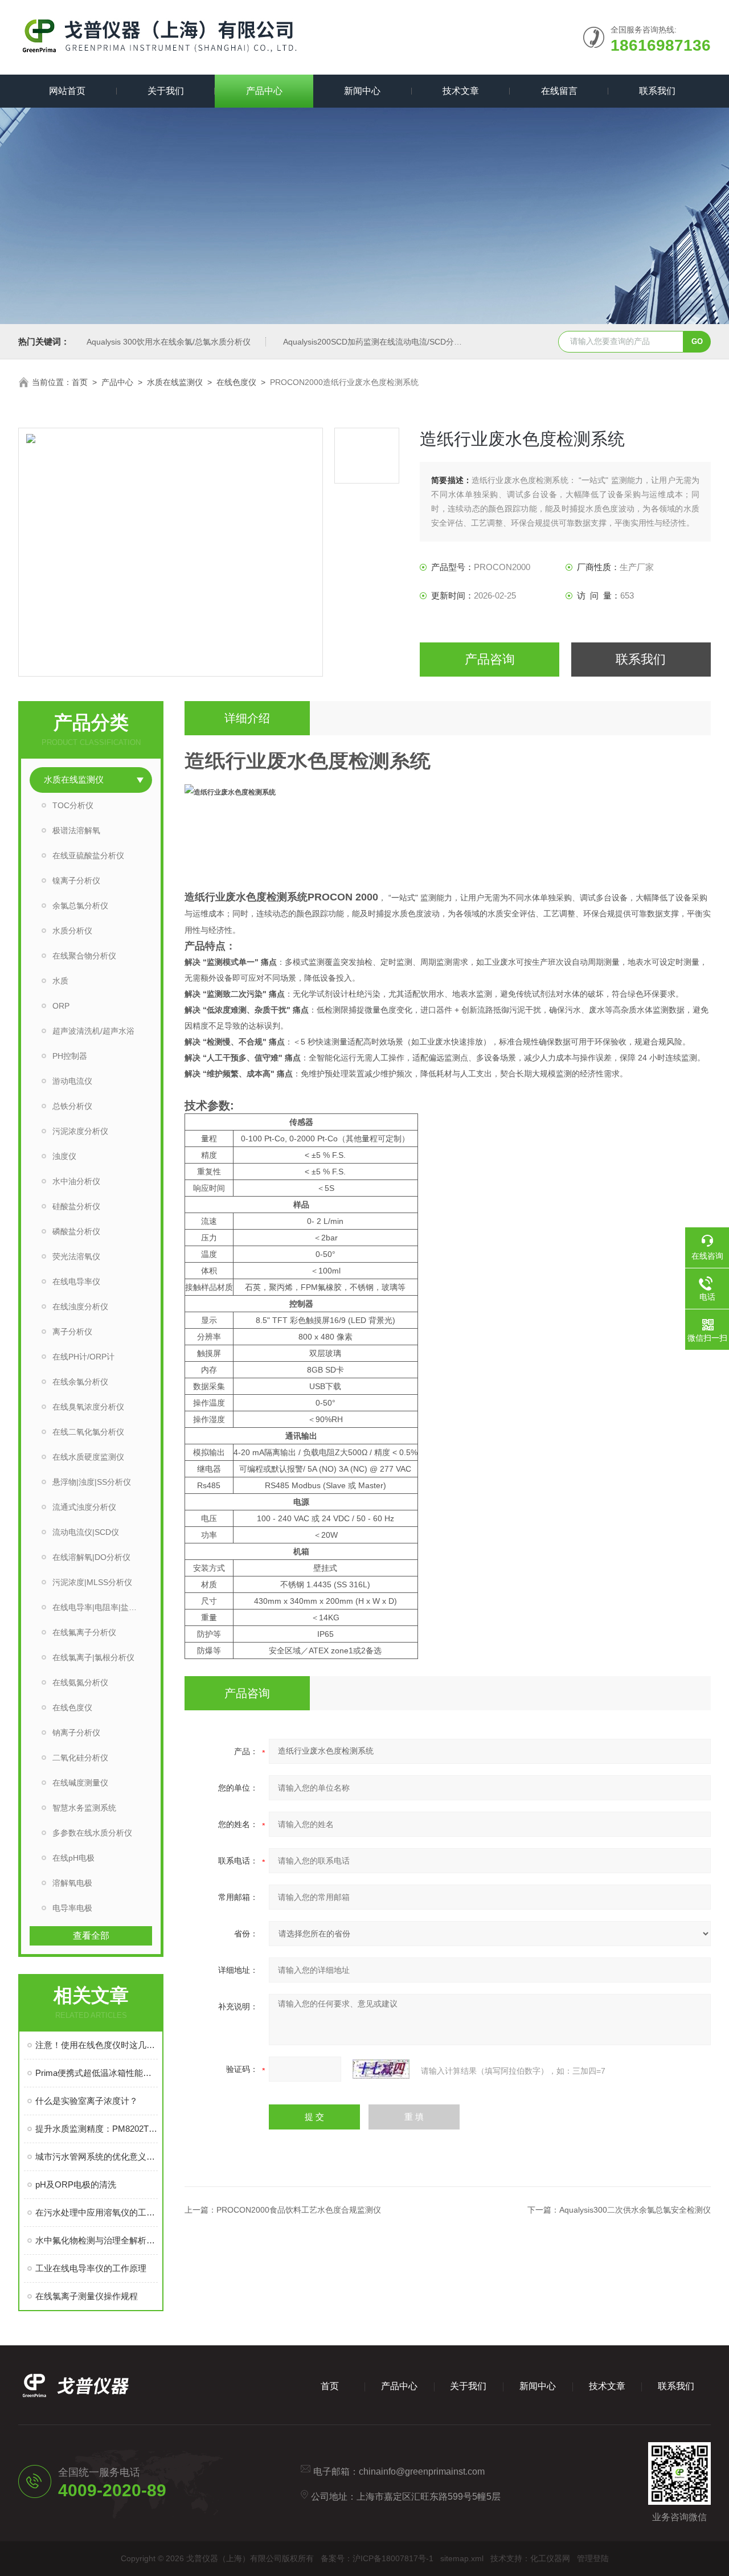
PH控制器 (70, 1056)
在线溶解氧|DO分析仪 (91, 1557)
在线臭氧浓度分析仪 (88, 1407)
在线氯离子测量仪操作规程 (87, 2296)
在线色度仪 (236, 382)
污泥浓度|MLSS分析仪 (92, 1582)
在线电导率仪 (76, 1281)
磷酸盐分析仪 (76, 1231)
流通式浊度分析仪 (84, 1507)
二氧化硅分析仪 (80, 1758)
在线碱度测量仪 (80, 1783)
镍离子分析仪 (76, 880)
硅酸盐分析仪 (76, 1206)
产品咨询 (490, 659)
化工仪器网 (550, 2558)
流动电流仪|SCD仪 (86, 1532)
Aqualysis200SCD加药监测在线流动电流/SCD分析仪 (376, 342)
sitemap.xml (462, 2558)
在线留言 (559, 91)
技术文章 (461, 91)
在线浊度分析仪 (80, 1307)
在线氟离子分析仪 (84, 1632)
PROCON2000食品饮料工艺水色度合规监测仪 (299, 2210)
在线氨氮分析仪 (80, 1682)
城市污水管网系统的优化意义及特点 (97, 2157)
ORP (61, 1006)
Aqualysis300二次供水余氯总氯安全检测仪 (635, 2210)
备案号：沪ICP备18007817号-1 (377, 2558)
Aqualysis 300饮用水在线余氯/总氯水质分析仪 (169, 342)
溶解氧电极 (72, 1883)
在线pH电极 (73, 1858)
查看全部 (91, 1936)
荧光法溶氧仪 (76, 1256)
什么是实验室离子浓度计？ (87, 2101)
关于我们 (166, 91)
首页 (80, 382)
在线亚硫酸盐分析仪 (88, 855)
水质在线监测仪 (175, 382)
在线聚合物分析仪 (84, 956)
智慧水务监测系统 (84, 1808)
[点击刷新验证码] (381, 2069)
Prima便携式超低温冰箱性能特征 (97, 2073)
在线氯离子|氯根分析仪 (93, 1657)
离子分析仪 (72, 1332)
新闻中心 (362, 91)
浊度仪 (64, 1156)
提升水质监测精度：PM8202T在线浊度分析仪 (97, 2129)
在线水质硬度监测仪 (88, 1457)
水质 (60, 981)
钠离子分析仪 (76, 1733)
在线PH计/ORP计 (83, 1357)
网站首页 (67, 91)
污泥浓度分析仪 (80, 1131)
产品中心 (264, 91)
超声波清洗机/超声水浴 (93, 1031)
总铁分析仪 (72, 1106)
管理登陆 (593, 2558)
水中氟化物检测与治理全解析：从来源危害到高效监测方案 (97, 2240)
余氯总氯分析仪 (80, 906)
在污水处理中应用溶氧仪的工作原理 (97, 2212)
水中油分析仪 (76, 1181)
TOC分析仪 (73, 805)
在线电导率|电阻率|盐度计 (99, 1607)
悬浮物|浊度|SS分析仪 (92, 1482)
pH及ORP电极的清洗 (76, 2184)
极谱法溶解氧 (76, 830)
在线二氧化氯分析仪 (88, 1432)
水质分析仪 (72, 931)
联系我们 (657, 91)
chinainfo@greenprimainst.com (422, 2471)
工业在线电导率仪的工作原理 (91, 2268)
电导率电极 (72, 1908)
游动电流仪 (72, 1081)
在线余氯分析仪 (80, 1382)
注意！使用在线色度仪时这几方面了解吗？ (97, 2045)
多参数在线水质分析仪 (92, 1833)
